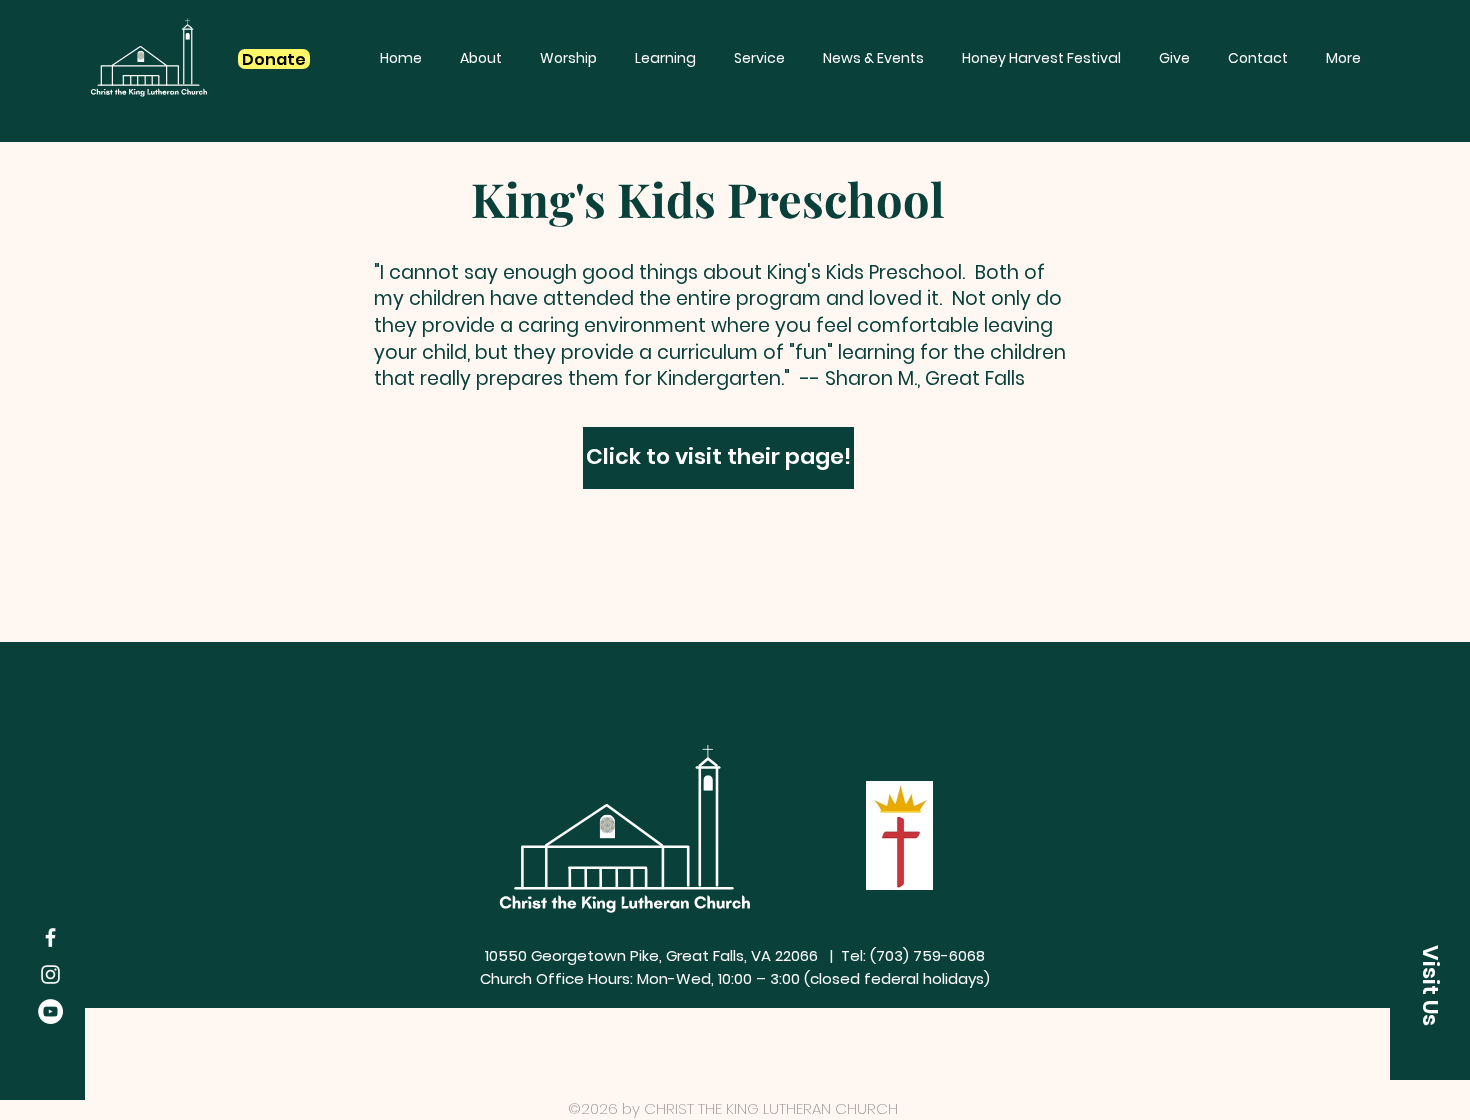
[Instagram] (50, 974)
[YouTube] (50, 1011)
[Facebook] (50, 937)
